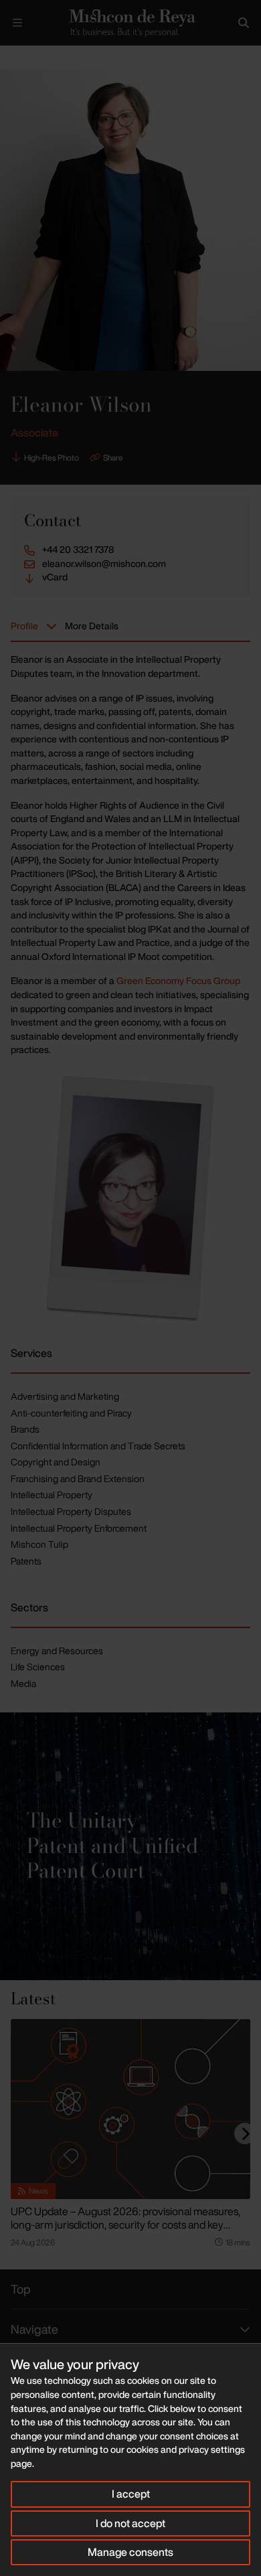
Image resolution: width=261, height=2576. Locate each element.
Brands (25, 1429)
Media (23, 1683)
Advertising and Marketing (65, 1396)
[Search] (244, 23)
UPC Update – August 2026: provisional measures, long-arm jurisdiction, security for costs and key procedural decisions (125, 2225)
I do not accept (130, 2523)
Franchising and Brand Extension (78, 1478)
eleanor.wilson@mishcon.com (104, 564)
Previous (198, 58)
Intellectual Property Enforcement (79, 1528)
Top (21, 2289)
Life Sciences (38, 1667)
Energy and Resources (57, 1651)
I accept (131, 2494)
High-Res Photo (52, 458)
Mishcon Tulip (39, 1544)
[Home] (130, 23)
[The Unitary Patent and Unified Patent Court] (130, 1846)
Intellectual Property (52, 1495)
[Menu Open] (17, 23)
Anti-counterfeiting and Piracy (71, 1413)
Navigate (34, 2329)
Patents (26, 1561)
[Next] (245, 2134)
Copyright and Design (56, 1462)
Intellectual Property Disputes (71, 1511)
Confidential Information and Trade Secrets (98, 1446)
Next (239, 58)
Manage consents (130, 2552)
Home (11, 57)
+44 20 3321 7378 (78, 550)
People (46, 57)
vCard (55, 577)
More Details (92, 626)
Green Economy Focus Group (178, 980)
